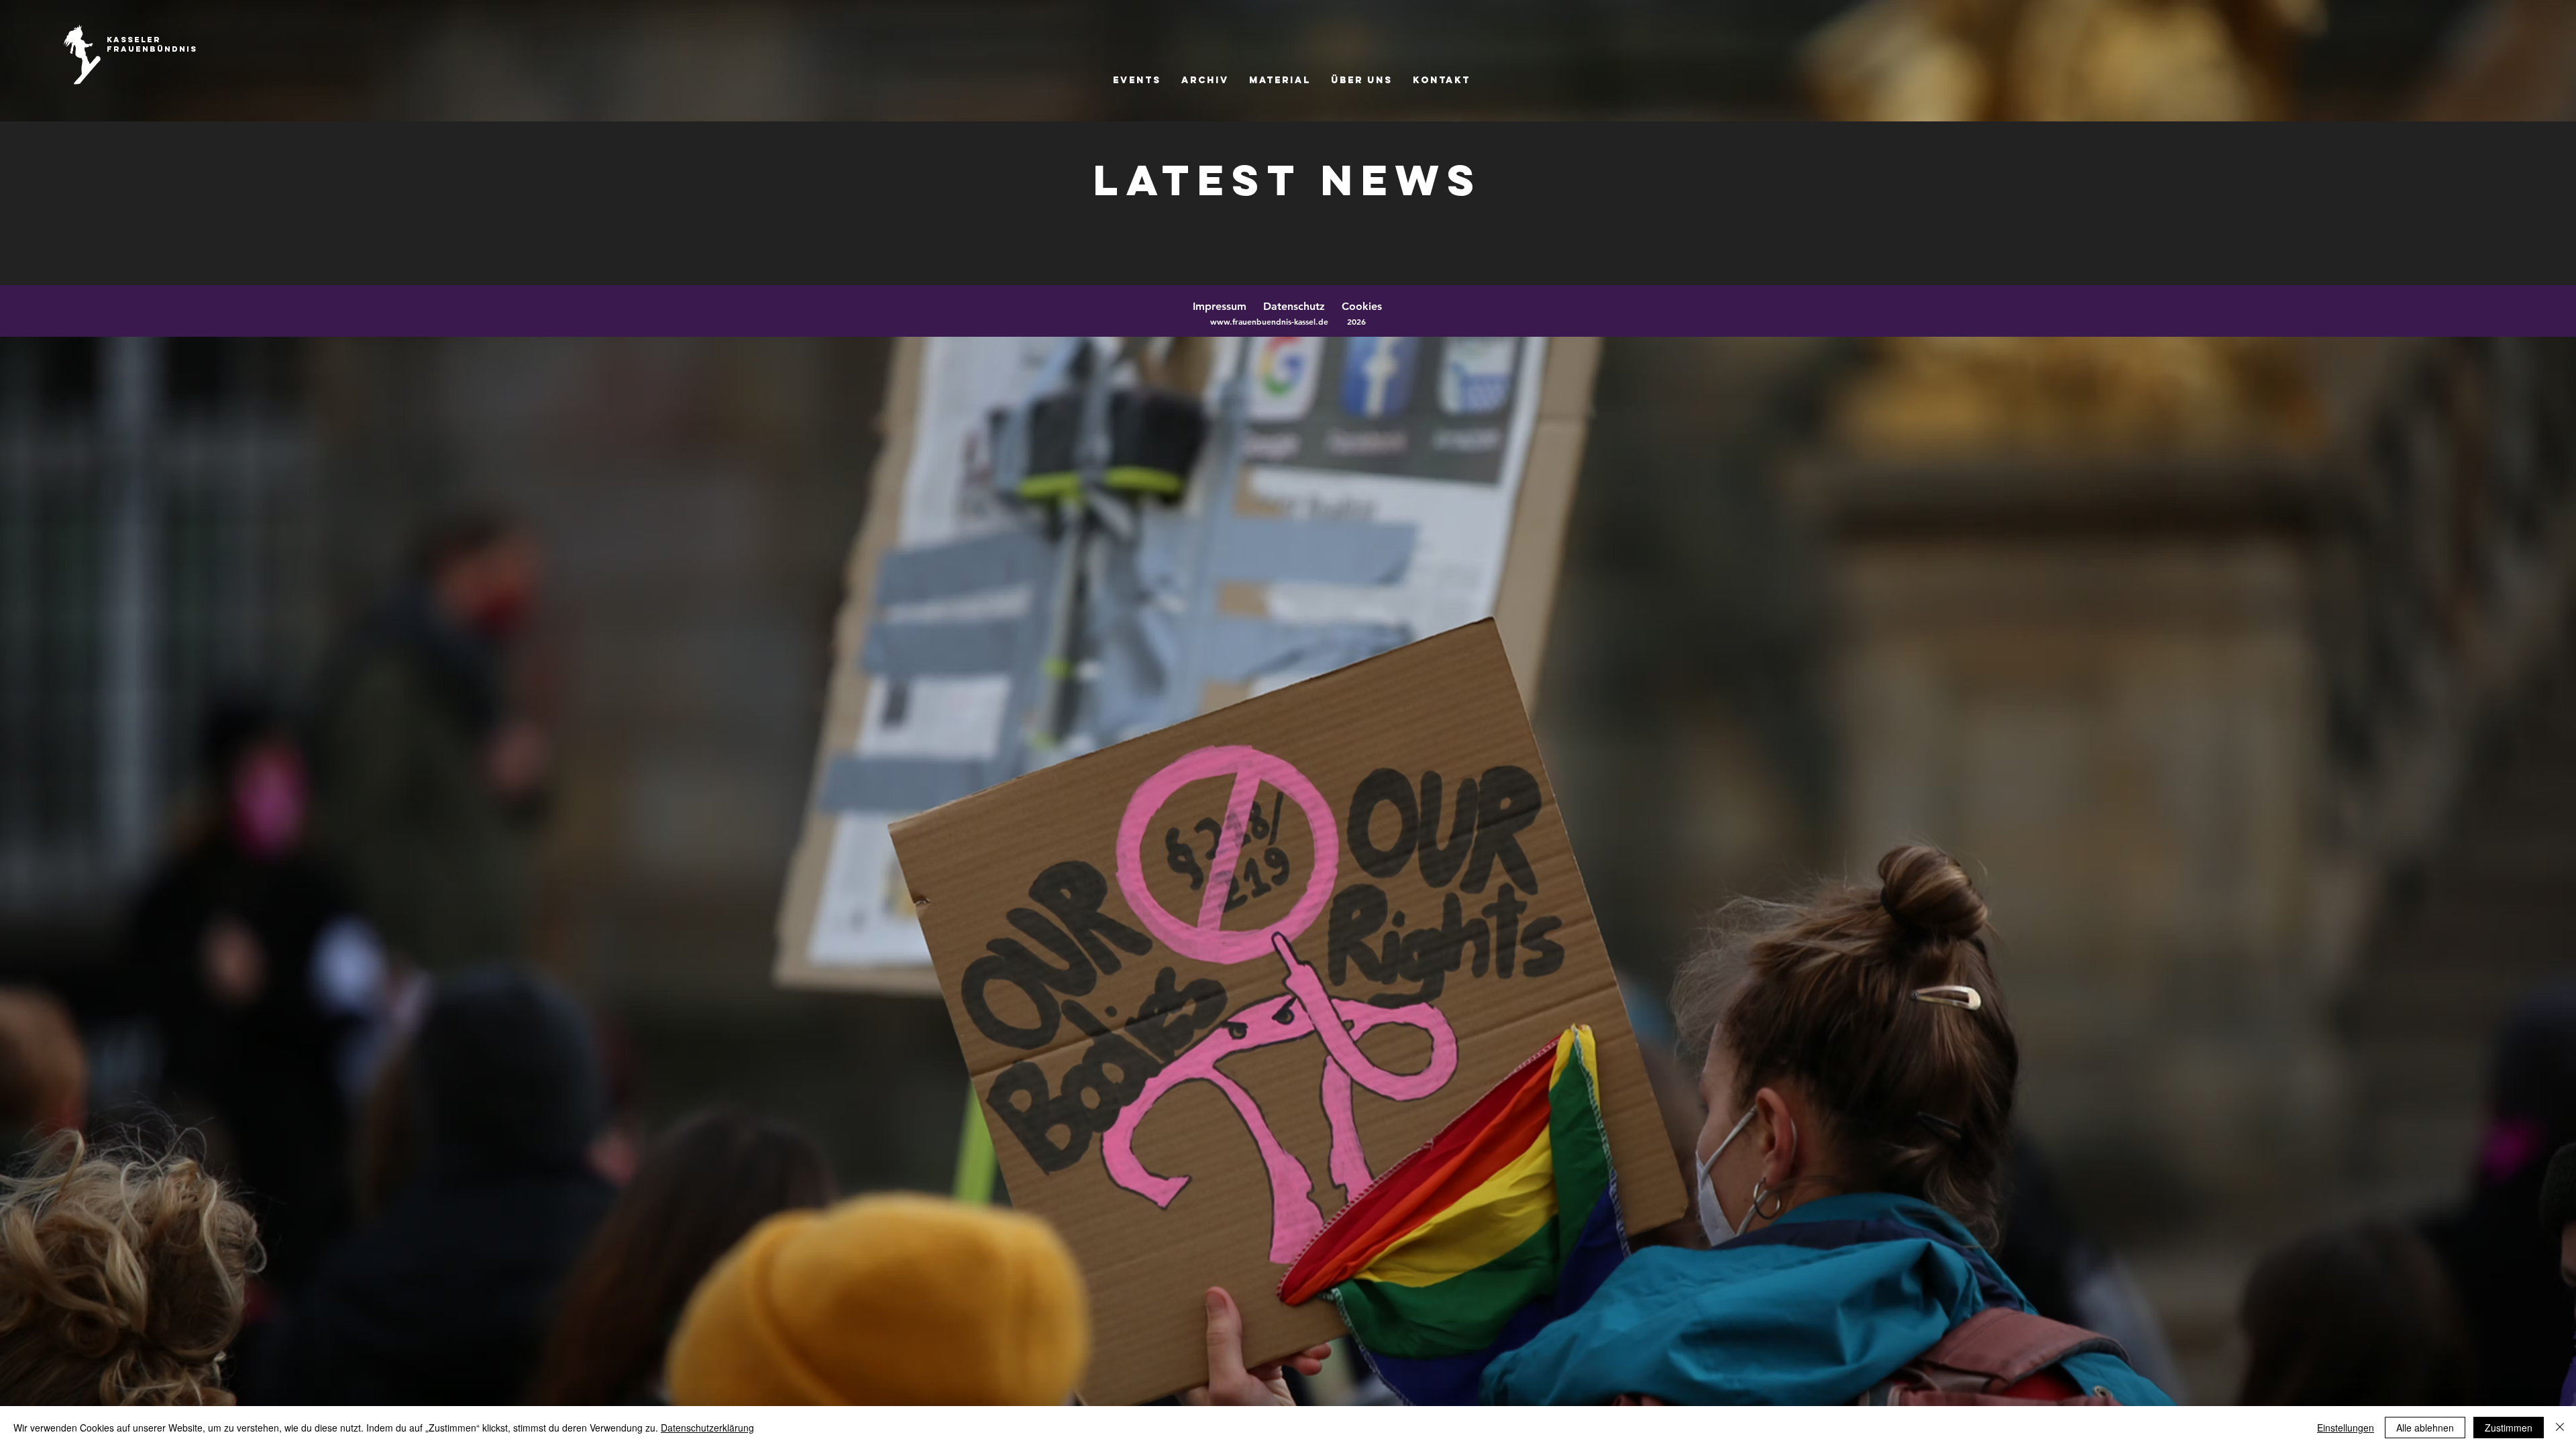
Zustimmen (2509, 1428)
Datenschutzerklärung (707, 1428)
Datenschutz (1301, 306)
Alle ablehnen (2425, 1428)
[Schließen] (2560, 1428)
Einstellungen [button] (2346, 1428)
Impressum (1220, 306)
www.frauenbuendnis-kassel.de (1269, 321)
